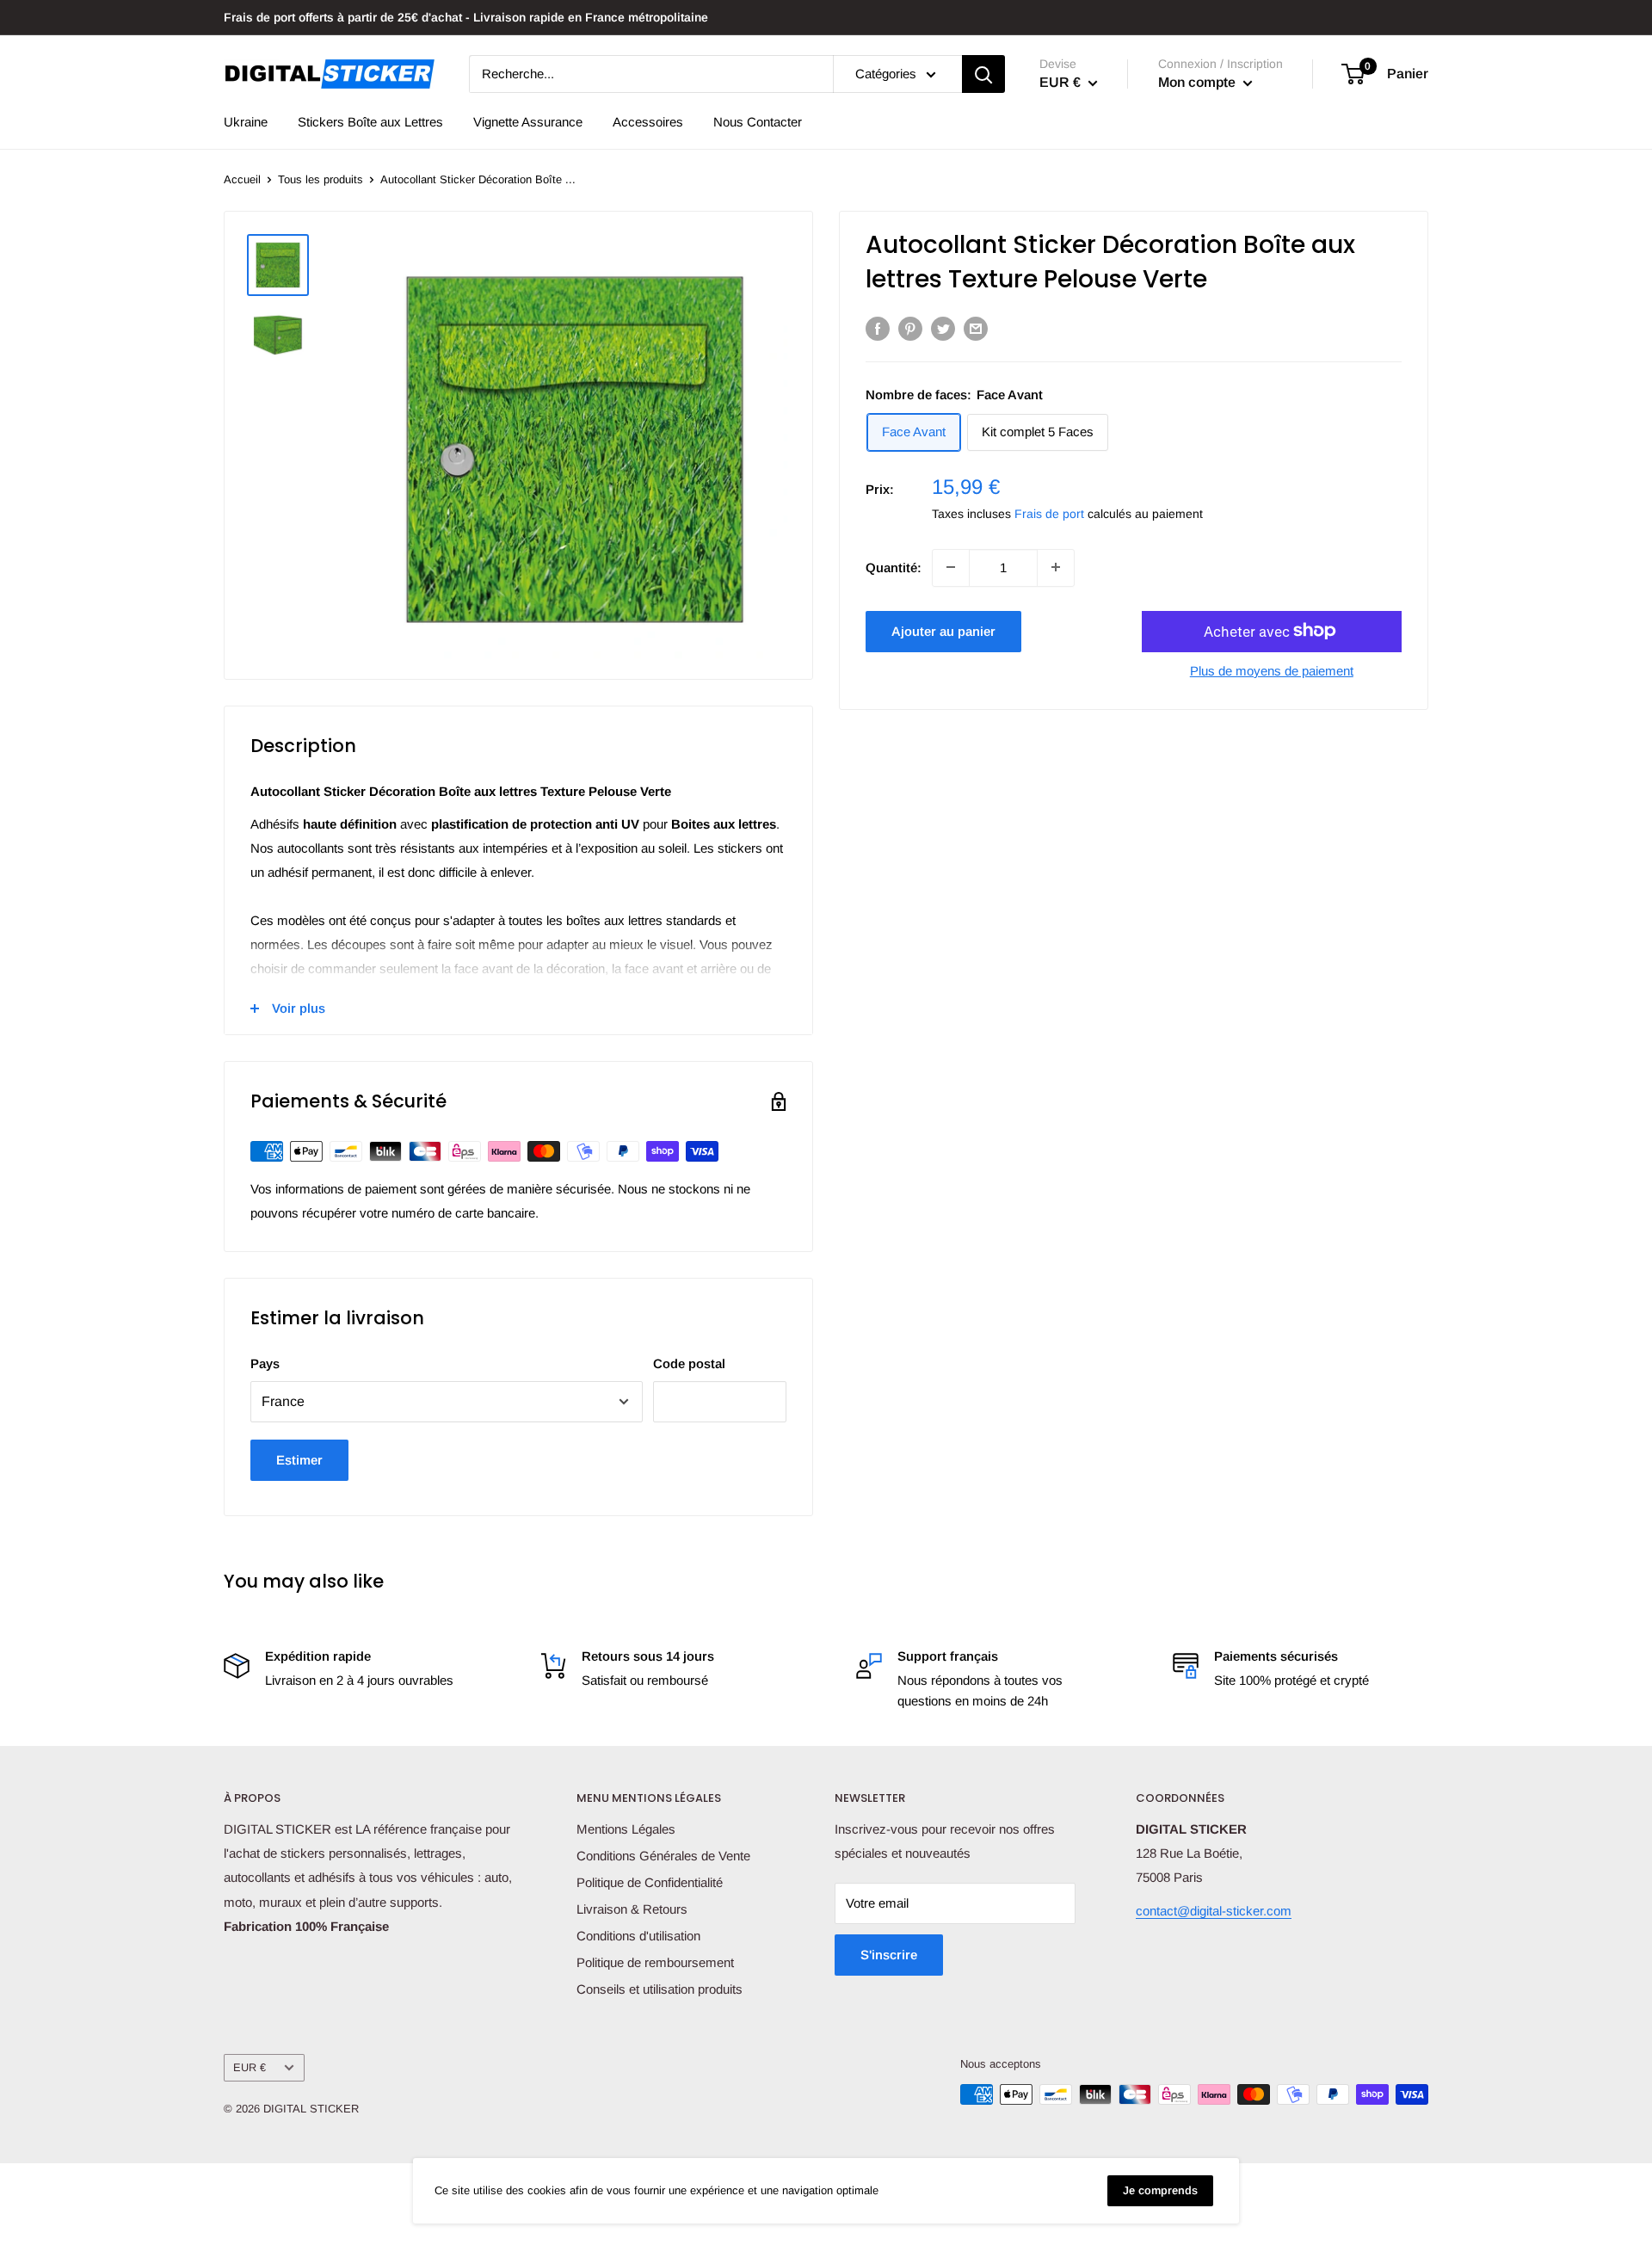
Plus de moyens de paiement (1272, 670)
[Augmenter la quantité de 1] (1056, 567)
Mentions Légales (626, 1829)
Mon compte (1199, 82)
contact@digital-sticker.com (1214, 1911)
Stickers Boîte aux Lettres (370, 122)
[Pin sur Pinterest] (910, 328)
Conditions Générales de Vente (663, 1856)
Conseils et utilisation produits (660, 1989)
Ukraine (246, 122)
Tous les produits (321, 179)
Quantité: (894, 567)
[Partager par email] (976, 328)
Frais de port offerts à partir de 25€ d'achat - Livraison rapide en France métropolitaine (466, 17)
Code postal (689, 1363)
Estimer (299, 1460)
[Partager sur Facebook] (878, 328)
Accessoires (648, 122)
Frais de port (1049, 513)
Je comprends (1160, 2190)
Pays (265, 1363)
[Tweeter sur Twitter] (943, 328)
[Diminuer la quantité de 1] (951, 567)
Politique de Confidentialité (650, 1882)
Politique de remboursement (655, 1962)
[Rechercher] (983, 74)
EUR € (250, 2067)
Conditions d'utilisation (638, 1936)
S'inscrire (889, 1955)
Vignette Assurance (528, 122)
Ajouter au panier (943, 630)
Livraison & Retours (632, 1909)
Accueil (242, 179)
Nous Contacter (758, 122)
